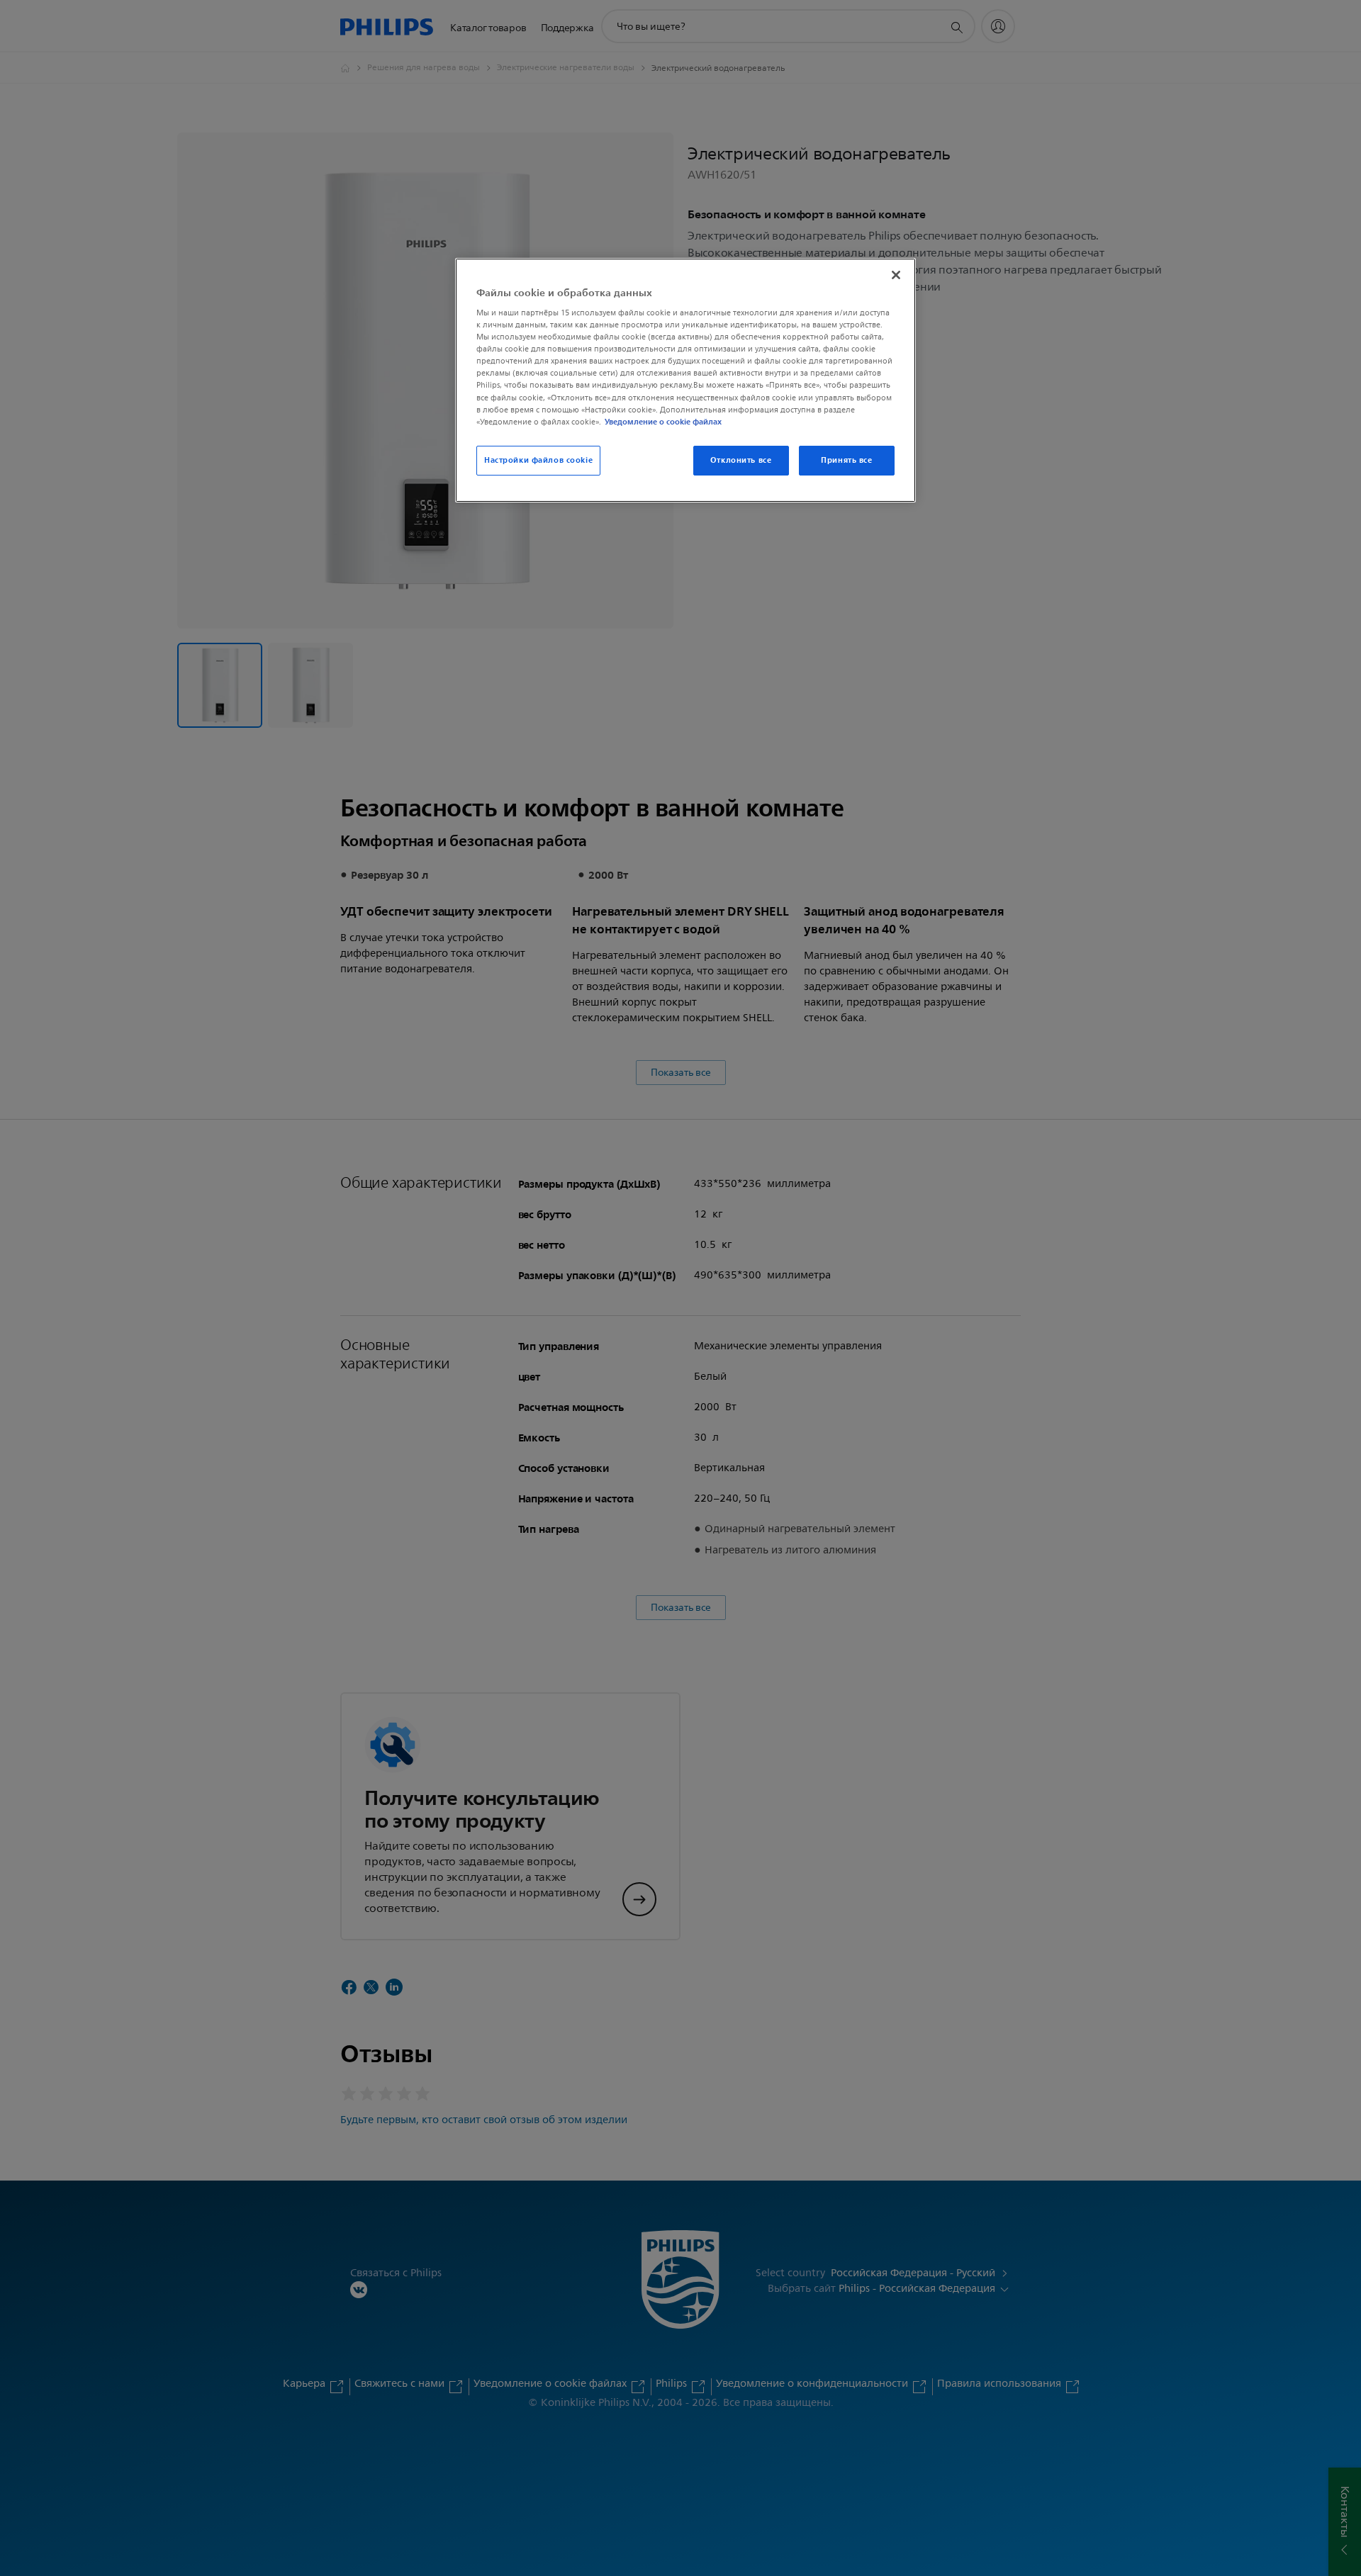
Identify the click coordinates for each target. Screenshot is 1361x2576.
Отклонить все (741, 460)
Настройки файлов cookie (538, 460)
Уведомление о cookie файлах (663, 422)
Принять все (846, 460)
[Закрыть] (896, 275)
